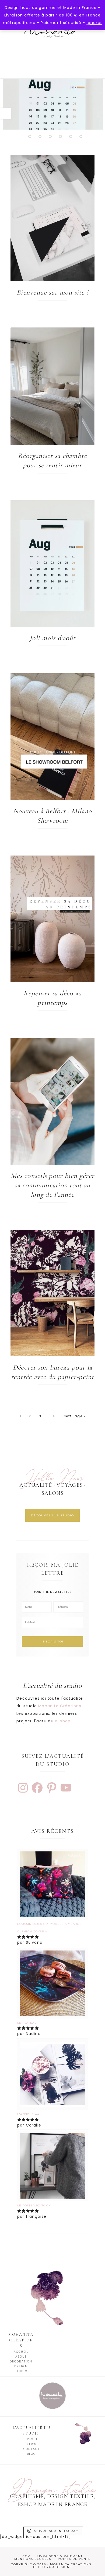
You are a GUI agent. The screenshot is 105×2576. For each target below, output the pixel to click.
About (21, 2357)
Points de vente (74, 2559)
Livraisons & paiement (60, 2556)
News (31, 2444)
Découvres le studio (52, 1515)
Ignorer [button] (94, 23)
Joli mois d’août (52, 638)
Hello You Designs (52, 2567)
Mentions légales (33, 2559)
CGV (26, 2556)
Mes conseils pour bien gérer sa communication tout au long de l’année (52, 1185)
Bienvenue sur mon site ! (52, 292)
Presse (31, 2439)
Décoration (21, 2362)
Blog (31, 2454)
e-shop (63, 1721)
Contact (31, 2449)
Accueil (21, 2352)
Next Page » (74, 1416)
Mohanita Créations (52, 40)
